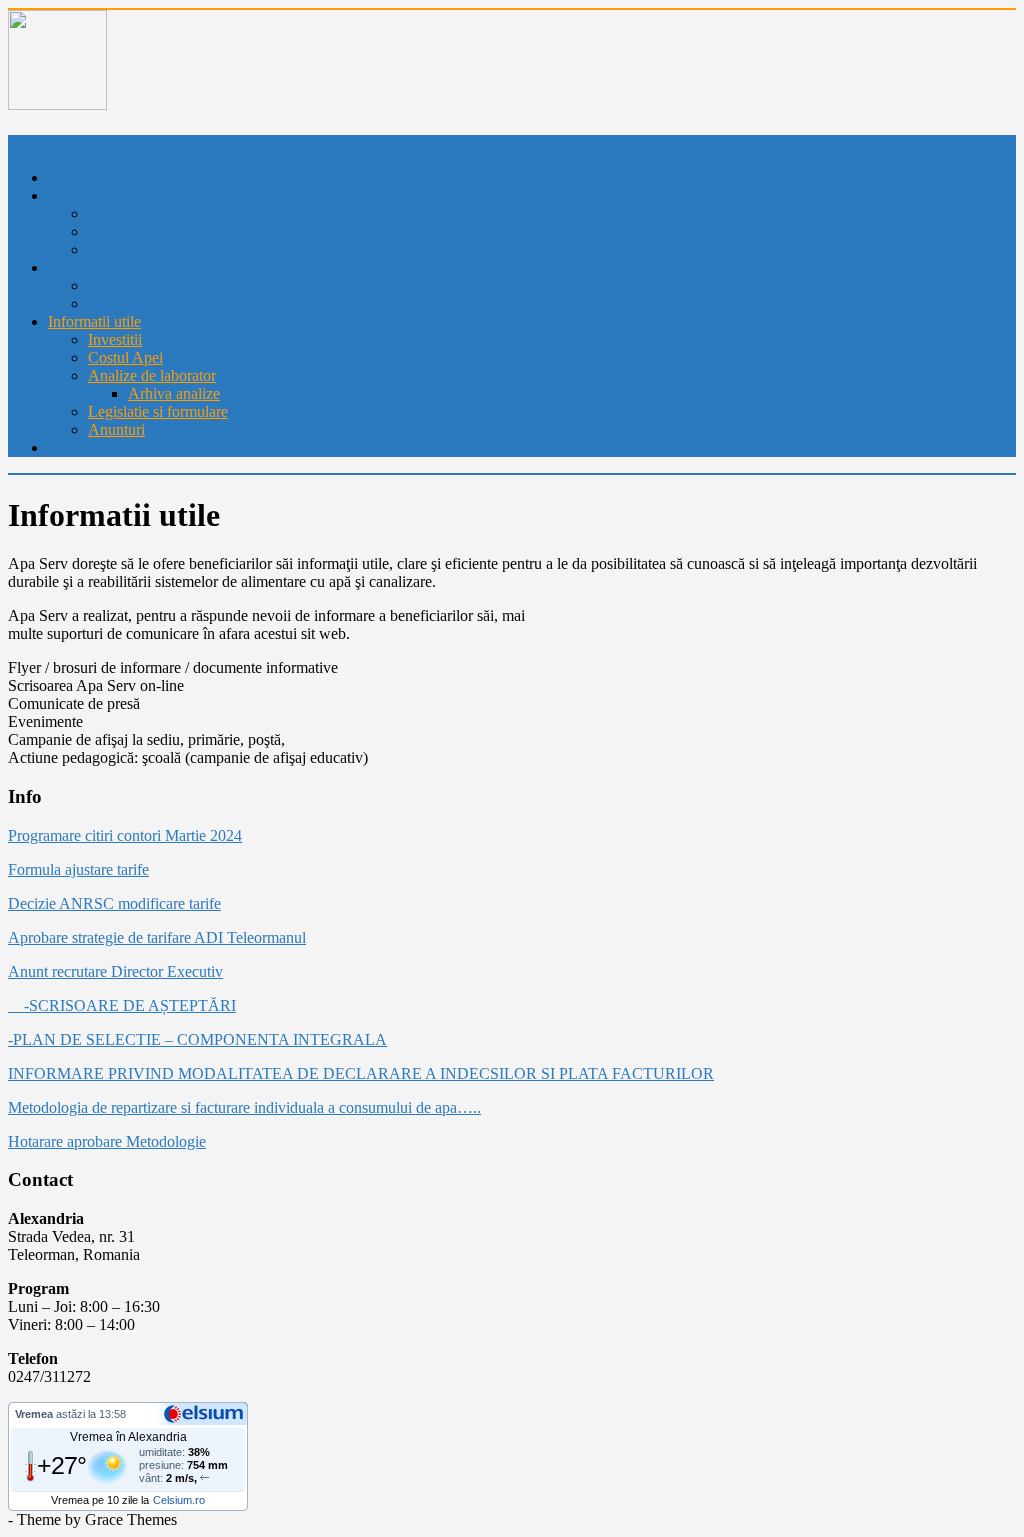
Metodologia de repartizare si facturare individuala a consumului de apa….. (244, 1107)
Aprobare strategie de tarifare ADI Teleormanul (157, 937)
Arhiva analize (174, 393)
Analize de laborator (152, 375)
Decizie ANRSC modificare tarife (114, 903)
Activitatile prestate (148, 285)
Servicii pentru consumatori (174, 303)
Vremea (34, 1414)
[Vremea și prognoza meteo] (207, 1413)
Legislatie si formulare (158, 411)
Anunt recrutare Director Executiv (115, 971)
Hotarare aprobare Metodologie (107, 1141)
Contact (72, 447)
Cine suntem (87, 195)
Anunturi (116, 429)
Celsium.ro (179, 1500)
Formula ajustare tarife (78, 869)
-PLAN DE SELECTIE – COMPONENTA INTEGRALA (197, 1039)
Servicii (72, 267)
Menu (26, 143)
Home (67, 177)
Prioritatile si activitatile (161, 249)
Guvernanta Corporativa (164, 213)
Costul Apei (125, 357)
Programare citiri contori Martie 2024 (125, 835)
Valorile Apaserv (140, 231)
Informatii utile (94, 321)
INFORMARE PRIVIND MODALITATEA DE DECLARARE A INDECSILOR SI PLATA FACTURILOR (361, 1073)
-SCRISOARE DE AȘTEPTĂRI (122, 1005)
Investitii (115, 339)
